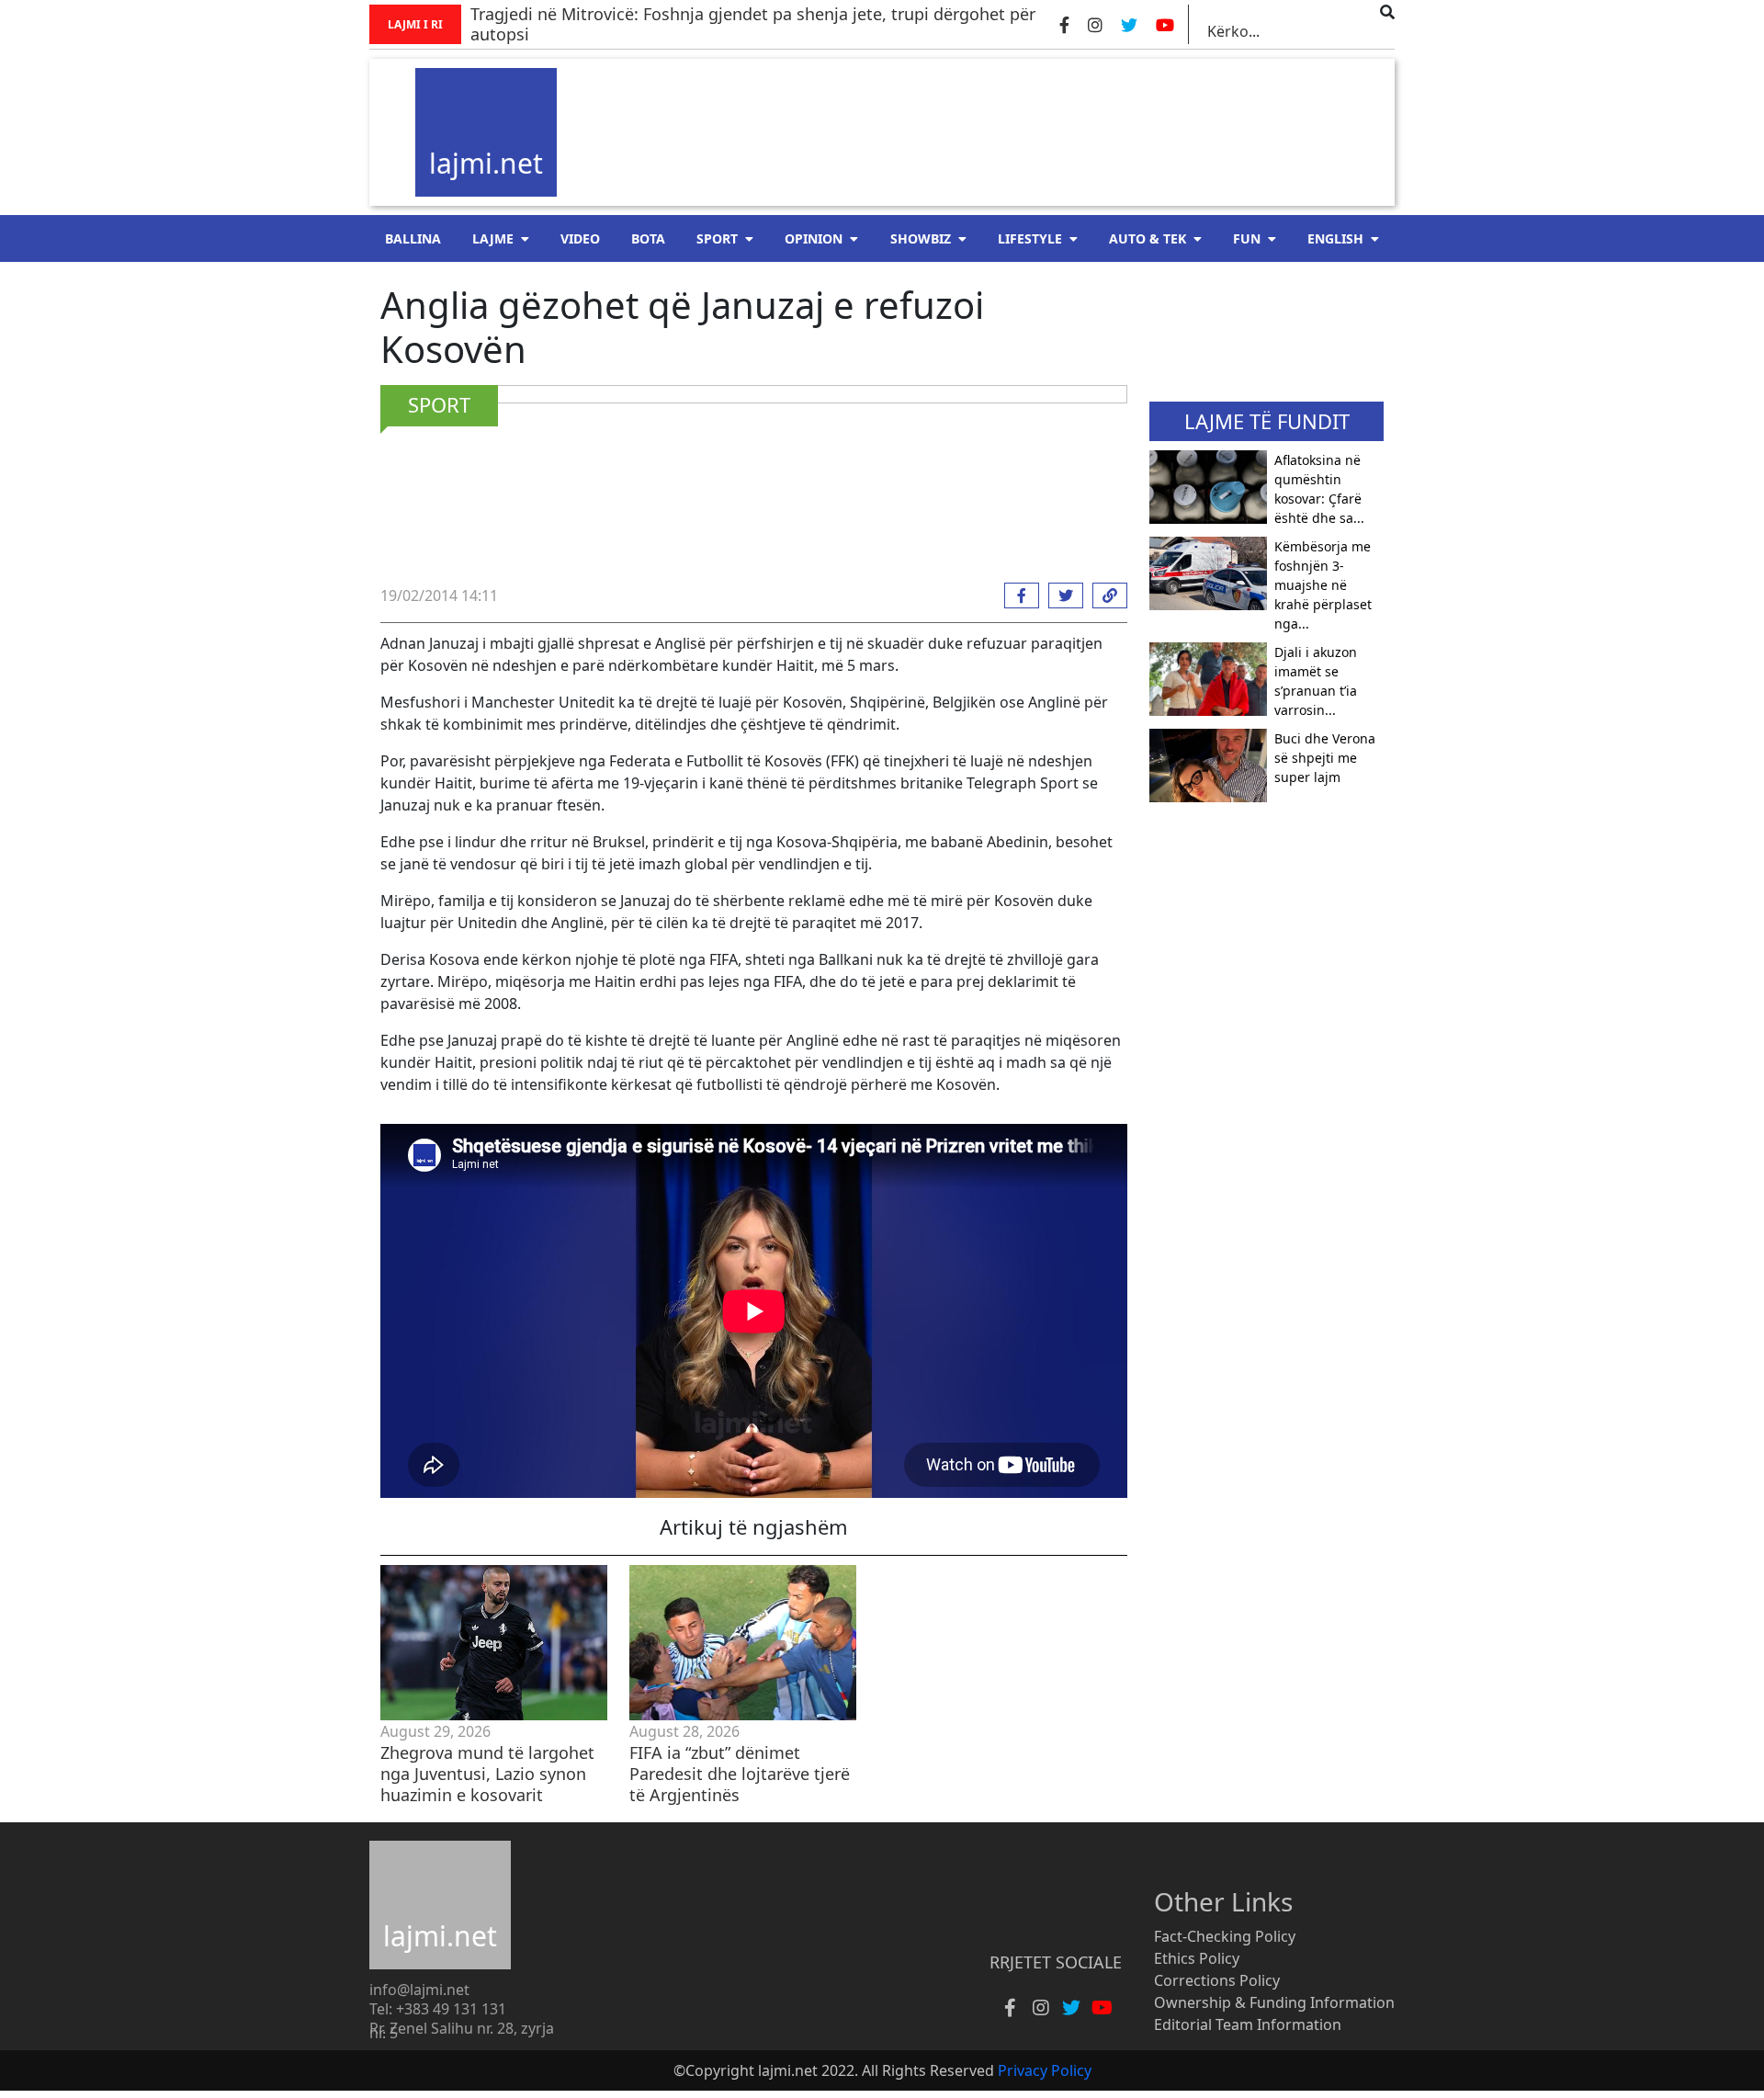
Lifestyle (1030, 238)
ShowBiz (921, 238)
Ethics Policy (1197, 1958)
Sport (717, 238)
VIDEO (580, 238)
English (1335, 238)
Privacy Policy (1045, 2070)
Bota (648, 238)
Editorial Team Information (1248, 2024)
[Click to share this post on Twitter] (1061, 595)
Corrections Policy (1217, 1980)
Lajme (493, 238)
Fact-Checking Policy (1225, 1936)
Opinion (814, 238)
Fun (1247, 238)
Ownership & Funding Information (1274, 2002)
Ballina (413, 238)
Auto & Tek (1148, 238)
